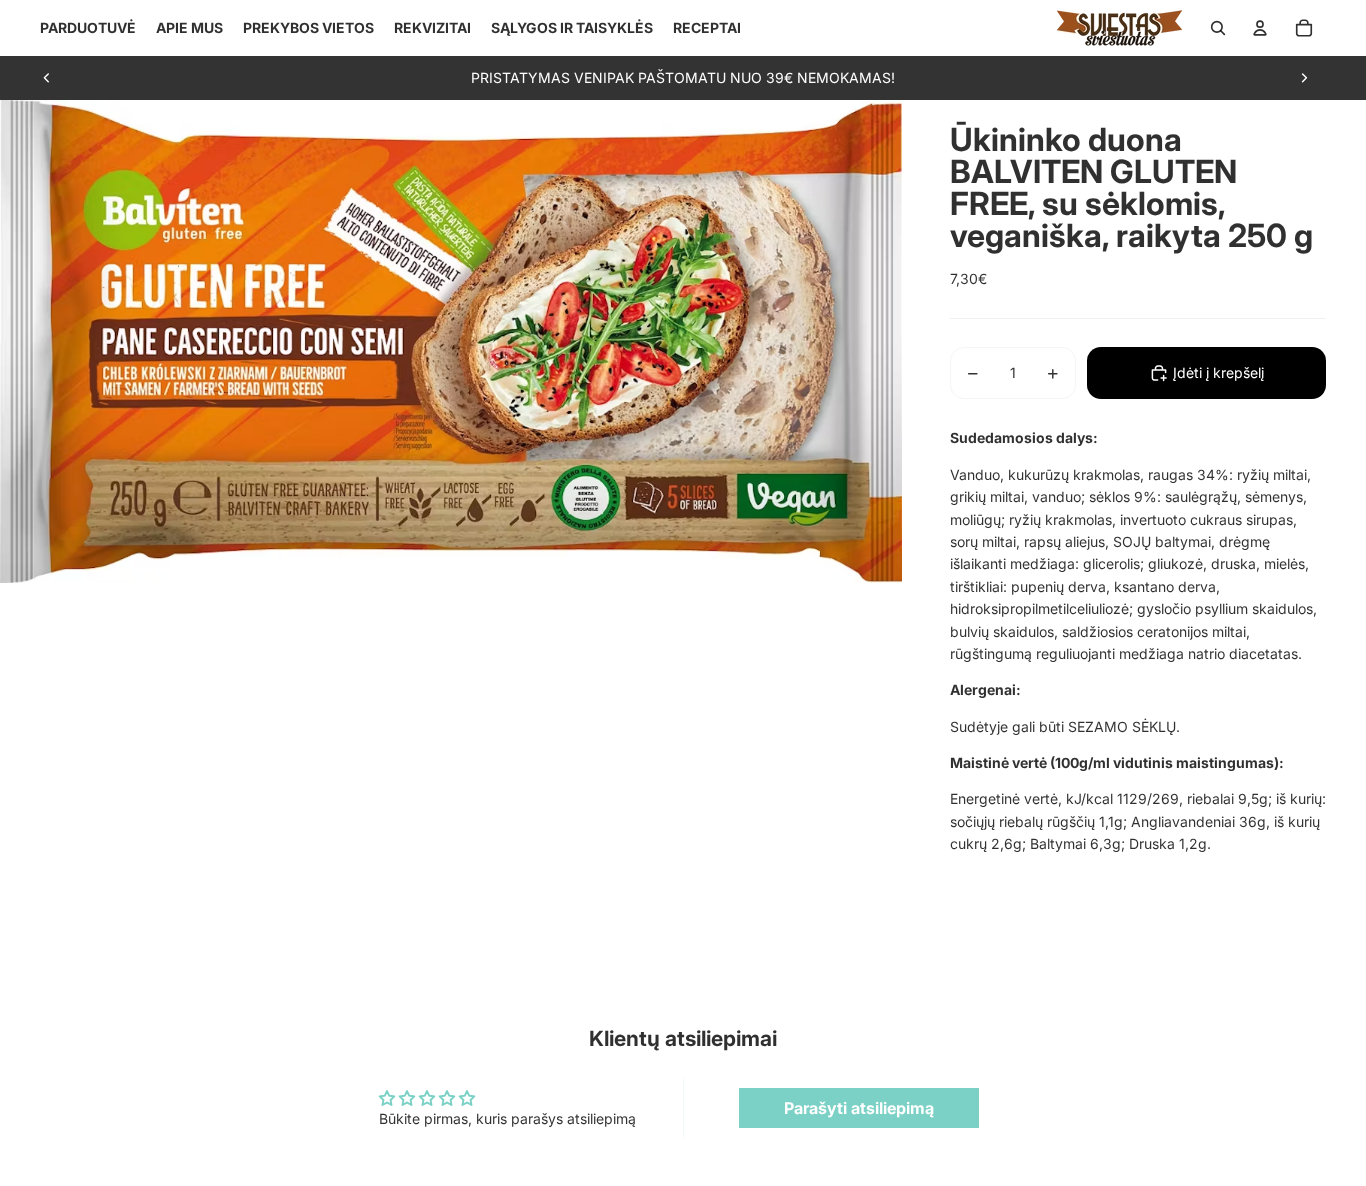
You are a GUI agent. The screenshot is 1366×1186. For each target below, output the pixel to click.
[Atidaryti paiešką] (1218, 28)
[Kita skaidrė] (1304, 78)
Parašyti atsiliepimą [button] (859, 1108)
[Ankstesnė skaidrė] (47, 78)
